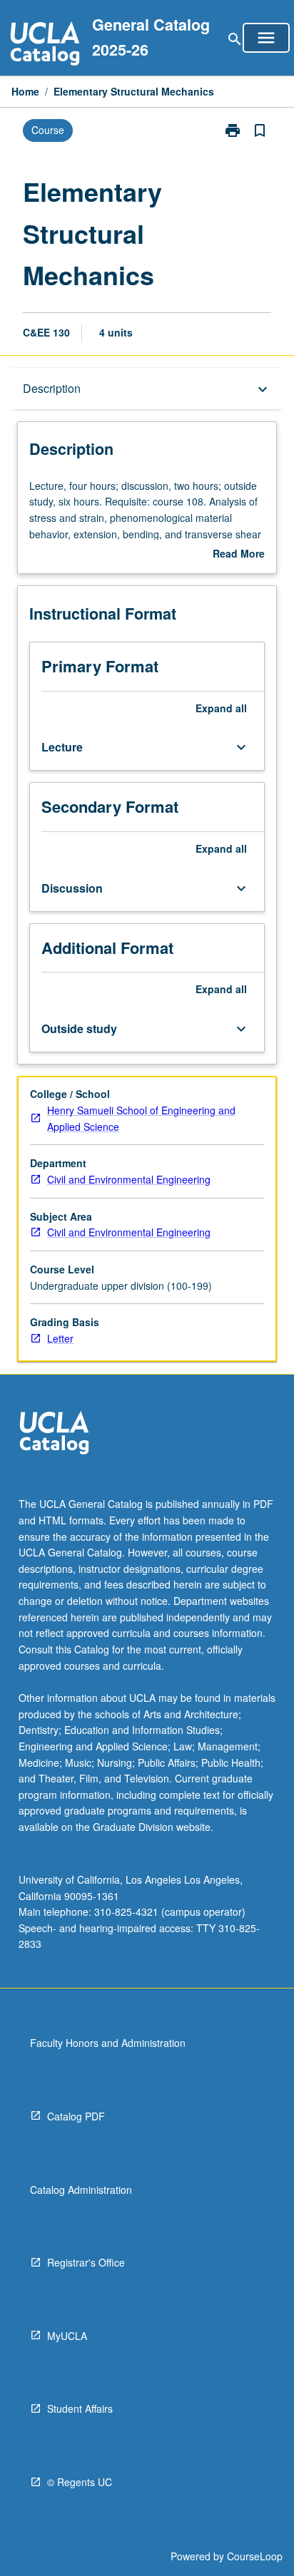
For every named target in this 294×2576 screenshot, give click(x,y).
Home (25, 91)
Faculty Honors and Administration (108, 2043)
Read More (239, 554)
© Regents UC (80, 2482)
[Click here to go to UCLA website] (54, 1435)
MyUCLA (67, 2336)
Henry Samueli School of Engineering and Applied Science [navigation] (141, 1118)
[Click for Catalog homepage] (45, 45)
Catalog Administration (81, 2190)
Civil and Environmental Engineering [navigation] (129, 1179)
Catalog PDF (76, 2116)
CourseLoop (255, 2556)
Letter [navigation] (60, 1338)
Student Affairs (80, 2408)
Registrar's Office (86, 2262)
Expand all (221, 708)
